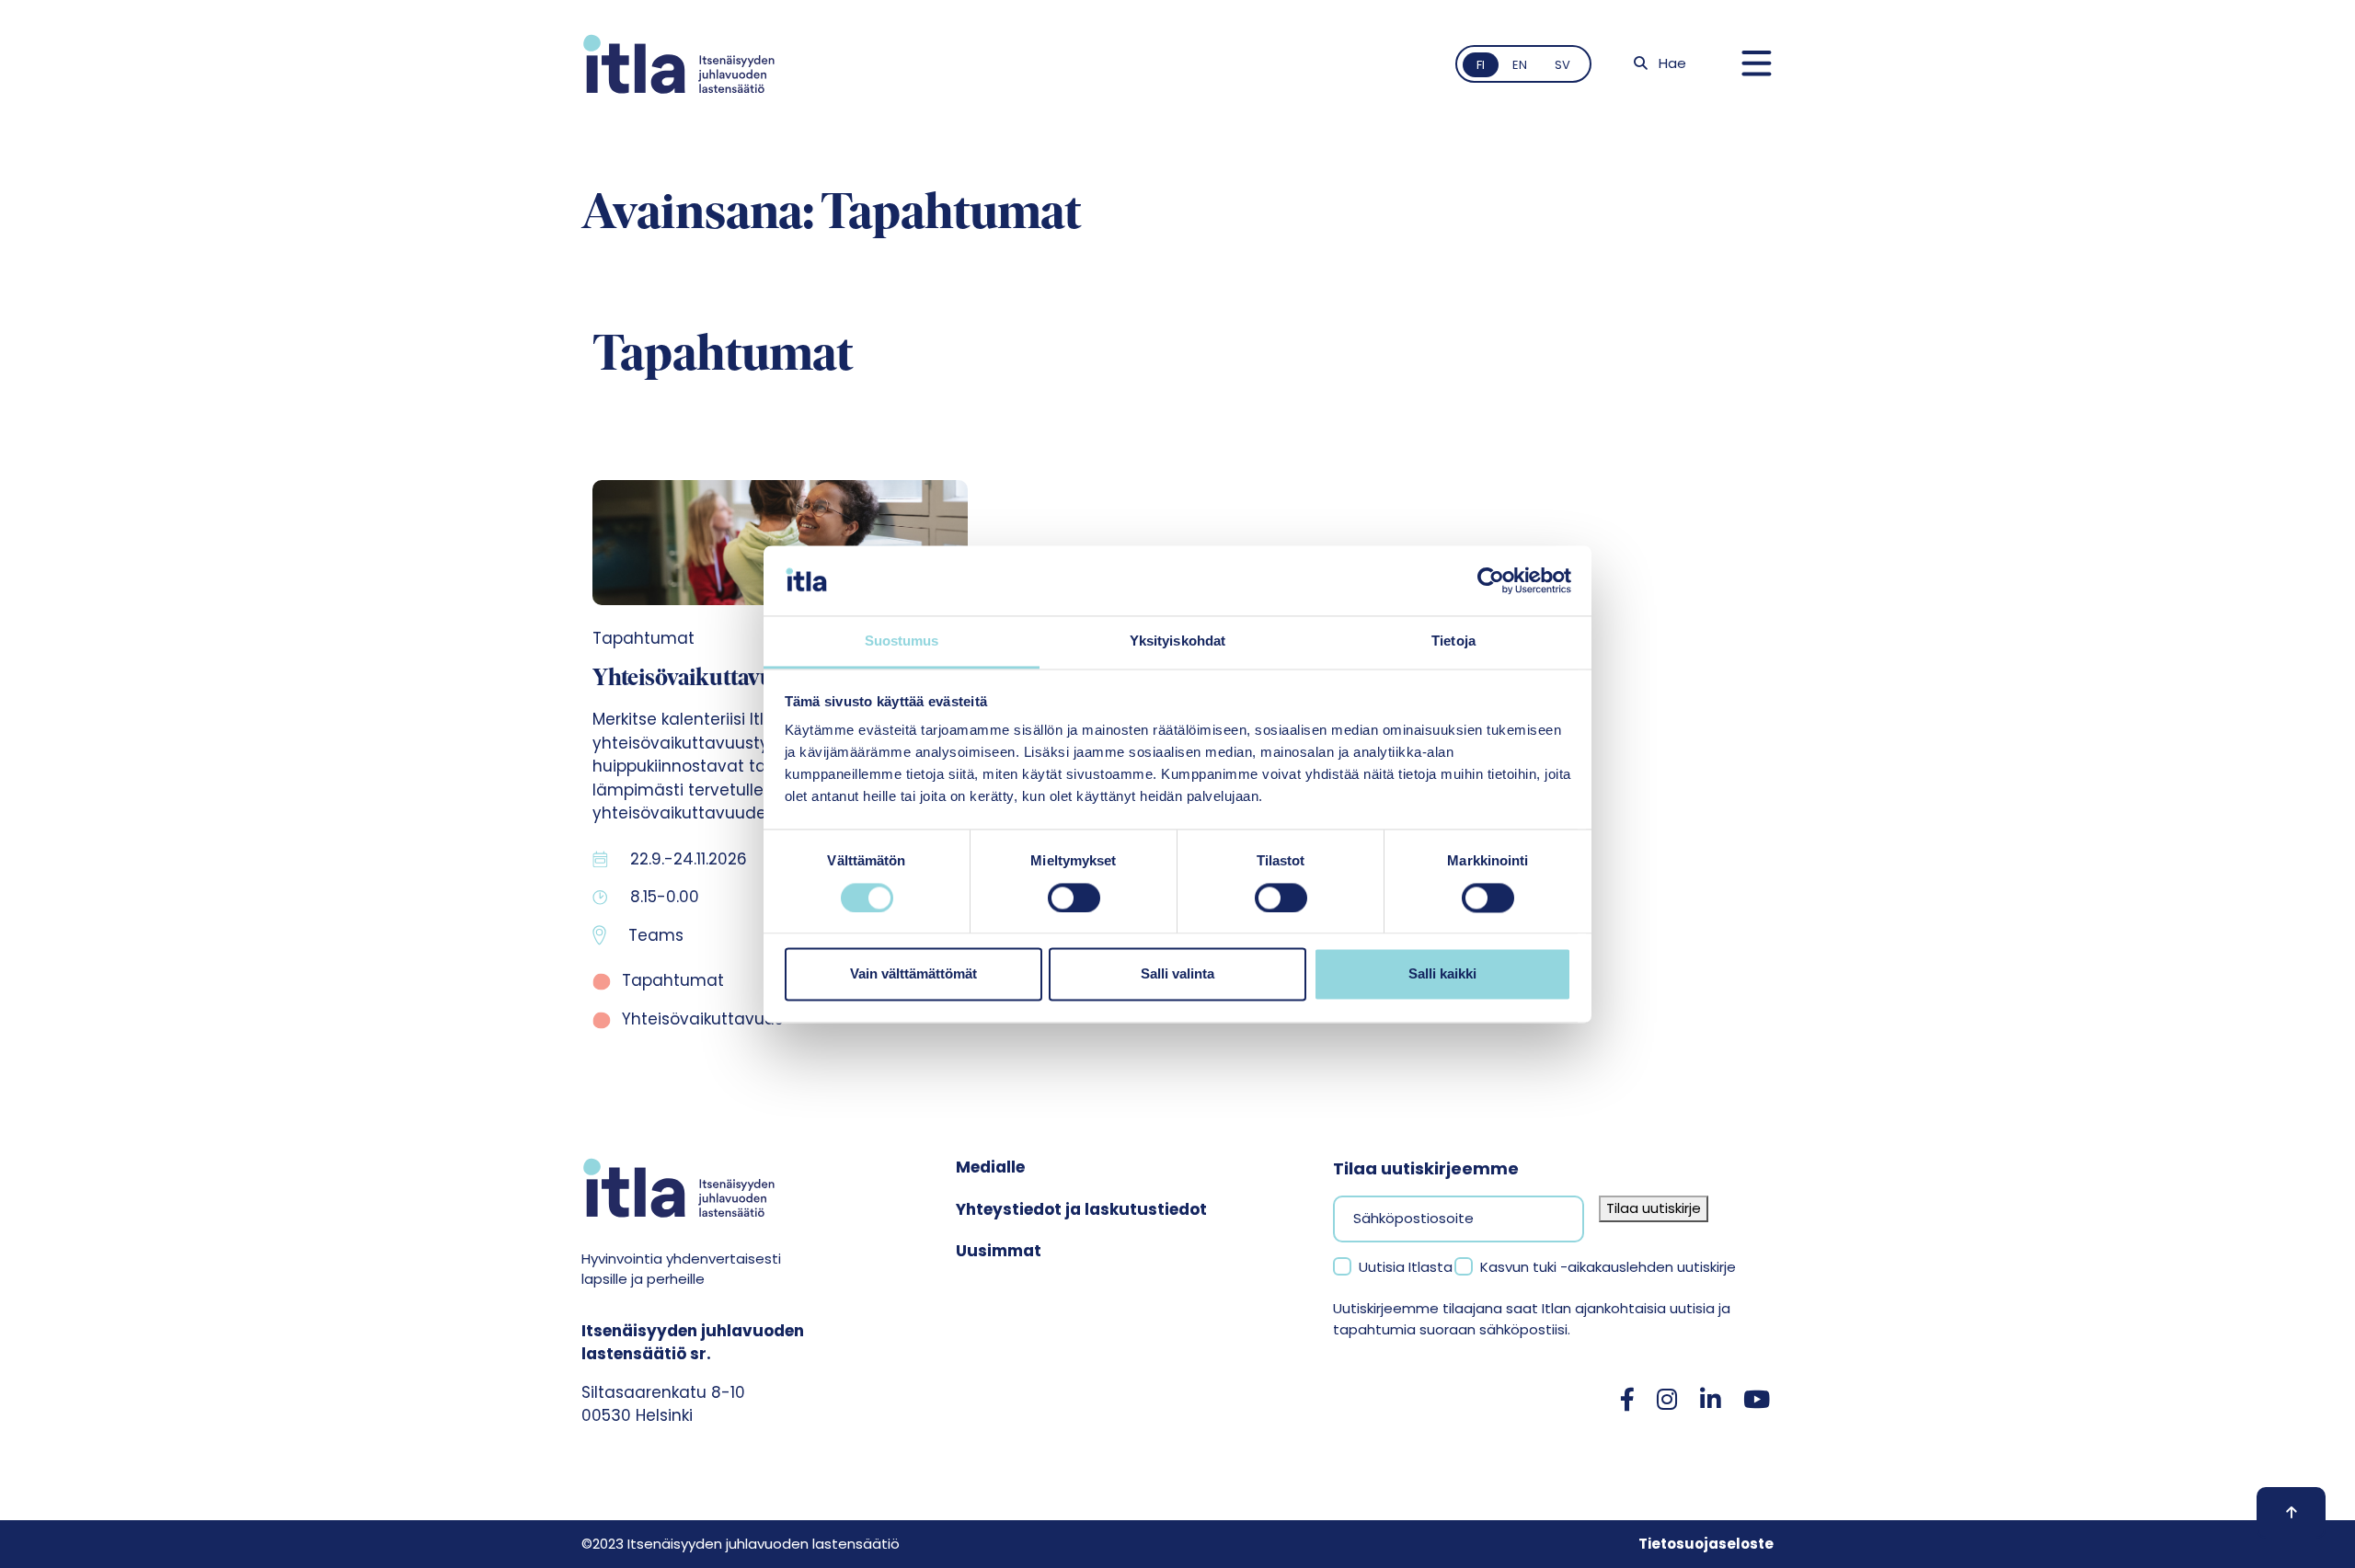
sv (1562, 65)
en (1520, 65)
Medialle (990, 1167)
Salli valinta (1177, 974)
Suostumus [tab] (902, 641)
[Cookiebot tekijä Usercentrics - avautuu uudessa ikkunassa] (1491, 580)
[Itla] (679, 64)
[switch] (1074, 898)
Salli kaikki (1442, 974)
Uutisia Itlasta (1406, 1267)
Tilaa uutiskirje (1654, 1208)
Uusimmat (999, 1251)
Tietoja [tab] (1453, 641)
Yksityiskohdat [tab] (1177, 641)
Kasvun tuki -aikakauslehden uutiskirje (1608, 1267)
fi (1481, 65)
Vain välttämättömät (913, 974)
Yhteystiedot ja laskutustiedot (1081, 1209)
